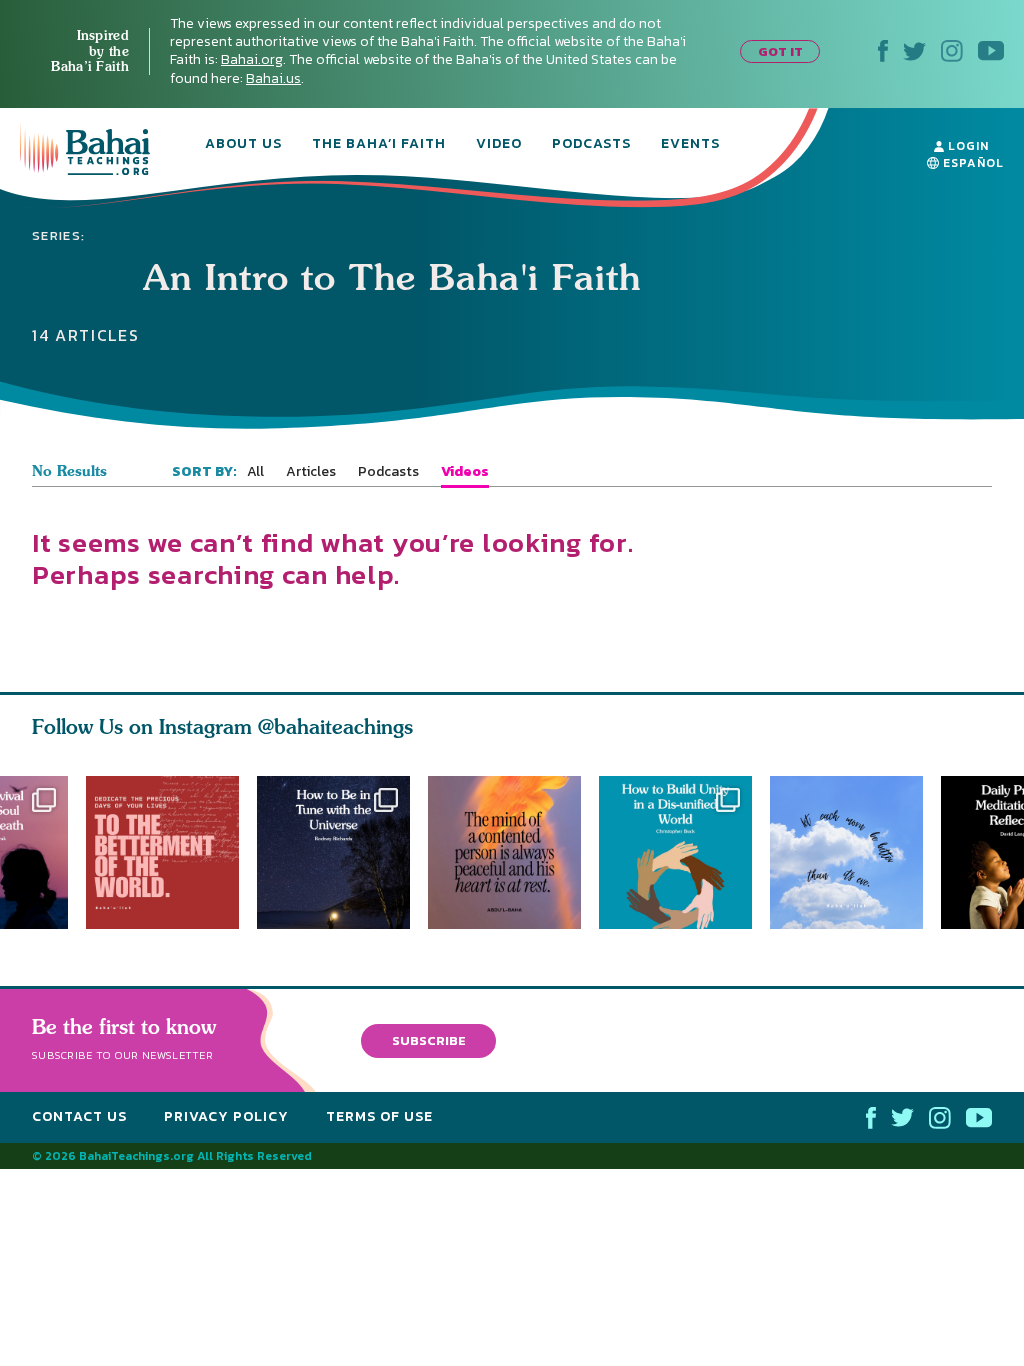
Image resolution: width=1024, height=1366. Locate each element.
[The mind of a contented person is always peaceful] (513, 852)
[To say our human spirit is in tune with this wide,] (333, 852)
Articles (311, 472)
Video (499, 145)
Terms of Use (379, 1116)
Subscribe (429, 1039)
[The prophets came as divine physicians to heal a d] (684, 852)
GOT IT (780, 51)
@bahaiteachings (335, 726)
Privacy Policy (226, 1116)
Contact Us (79, 1116)
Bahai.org (252, 59)
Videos (465, 472)
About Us (243, 145)
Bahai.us (273, 78)
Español (971, 163)
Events (690, 145)
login (966, 146)
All (255, 472)
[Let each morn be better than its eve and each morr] (855, 852)
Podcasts (591, 145)
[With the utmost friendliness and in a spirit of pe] (162, 852)
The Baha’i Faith (379, 145)
